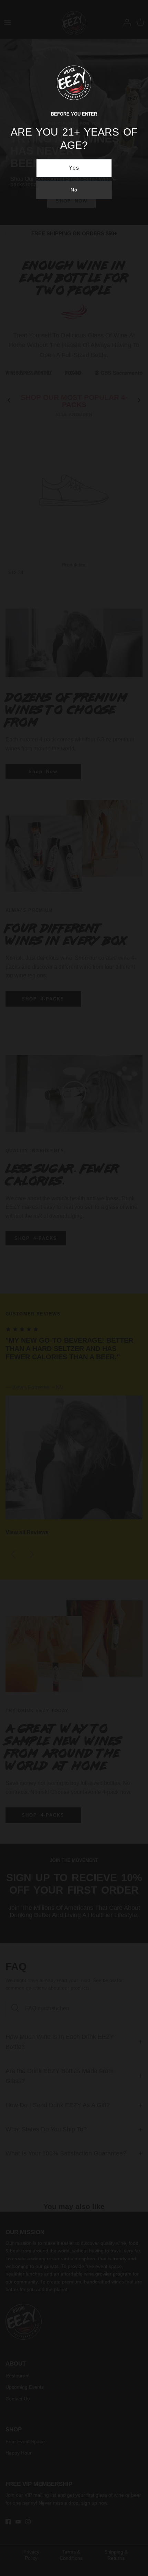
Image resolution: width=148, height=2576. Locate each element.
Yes (74, 168)
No (74, 190)
